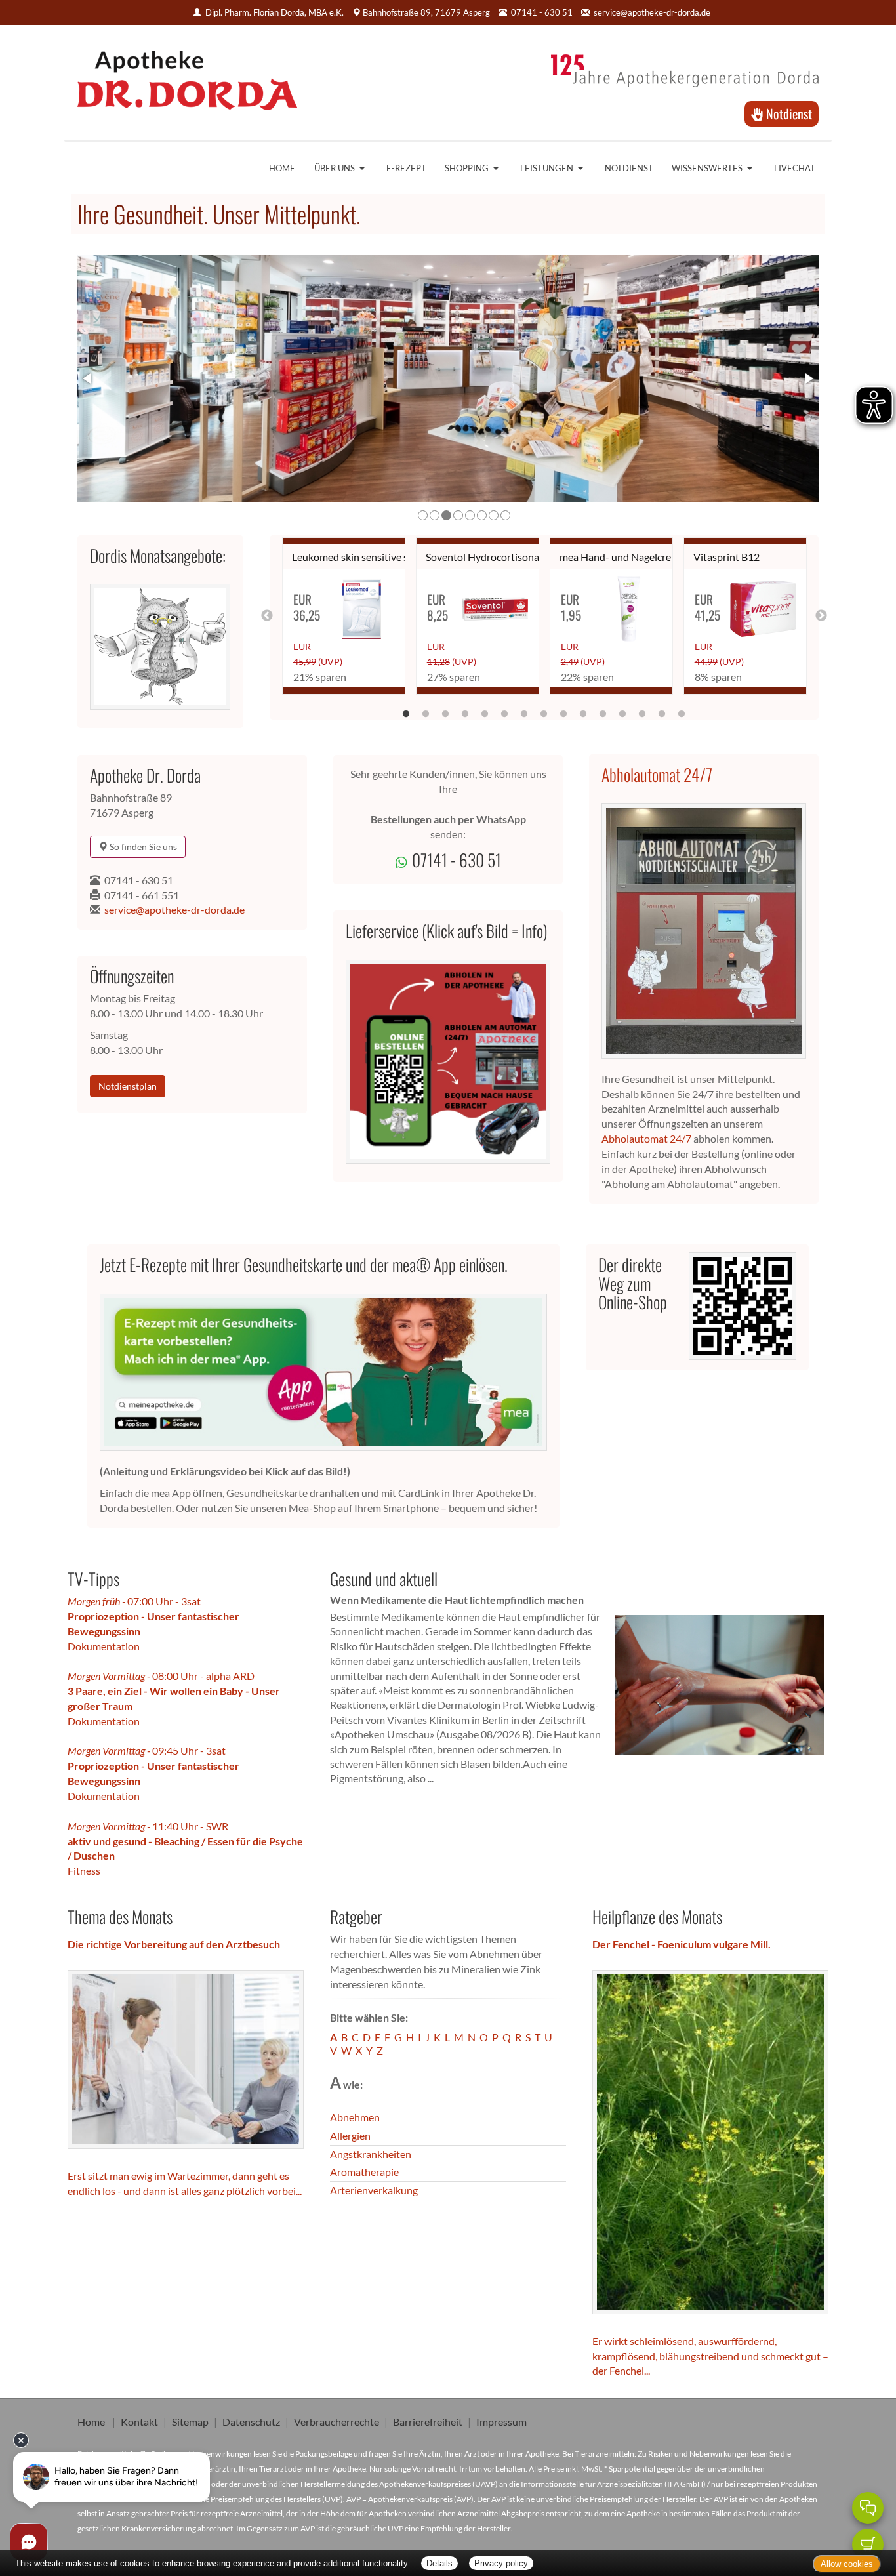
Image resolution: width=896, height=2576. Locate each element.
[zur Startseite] (187, 76)
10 (583, 711)
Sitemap (190, 2422)
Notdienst (787, 113)
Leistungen (547, 168)
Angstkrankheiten (371, 2154)
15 (682, 711)
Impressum (501, 2422)
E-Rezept (406, 168)
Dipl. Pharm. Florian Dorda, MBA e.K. (275, 12)
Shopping (467, 168)
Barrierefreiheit (428, 2422)
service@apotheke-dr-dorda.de (652, 12)
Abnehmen (355, 2117)
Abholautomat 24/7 (657, 774)
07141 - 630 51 (139, 880)
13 (642, 711)
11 (603, 711)
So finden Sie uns (142, 847)
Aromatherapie (364, 2172)
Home (282, 168)
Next (821, 616)
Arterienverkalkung (374, 2190)
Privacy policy (501, 2563)
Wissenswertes (707, 168)
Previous (267, 616)
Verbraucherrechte (336, 2422)
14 (662, 711)
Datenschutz (251, 2422)
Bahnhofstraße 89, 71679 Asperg (426, 12)
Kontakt (139, 2422)
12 (622, 711)
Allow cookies (847, 2564)
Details (439, 2563)
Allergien (350, 2136)
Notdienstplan (128, 1086)
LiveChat (795, 168)
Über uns (335, 168)
